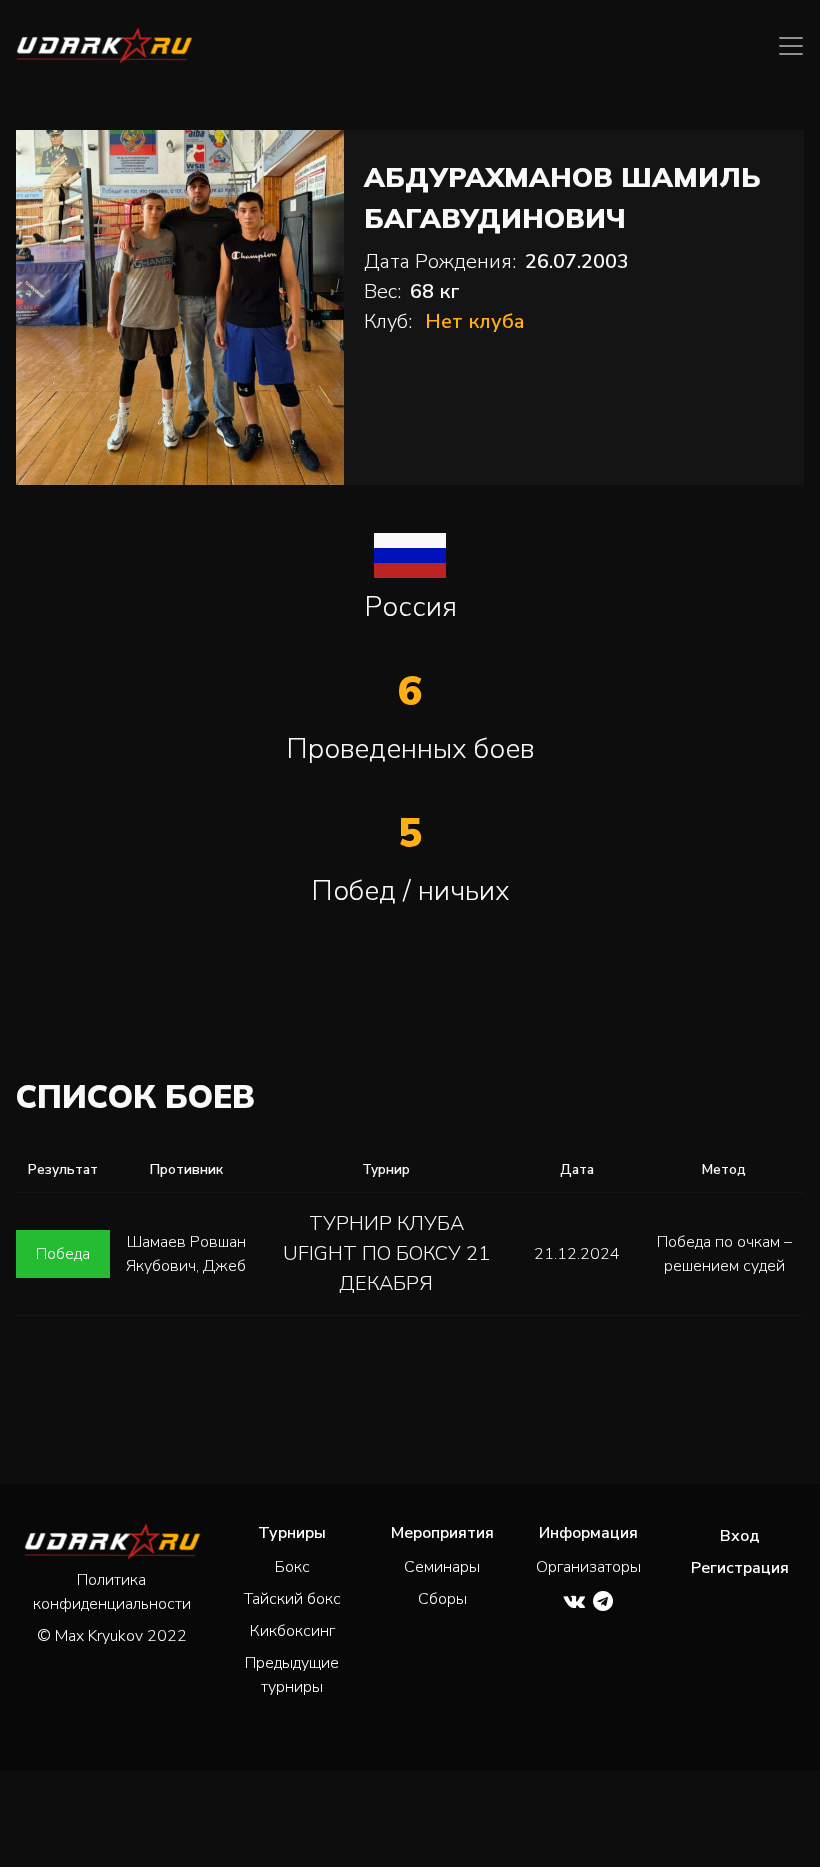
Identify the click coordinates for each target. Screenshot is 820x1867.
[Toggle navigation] (791, 46)
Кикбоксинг (292, 1631)
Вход (740, 1536)
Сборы (442, 1599)
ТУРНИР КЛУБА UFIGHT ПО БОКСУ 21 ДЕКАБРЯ (386, 1253)
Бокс (292, 1567)
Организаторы (588, 1567)
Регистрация (740, 1568)
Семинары (442, 1567)
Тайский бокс (292, 1599)
